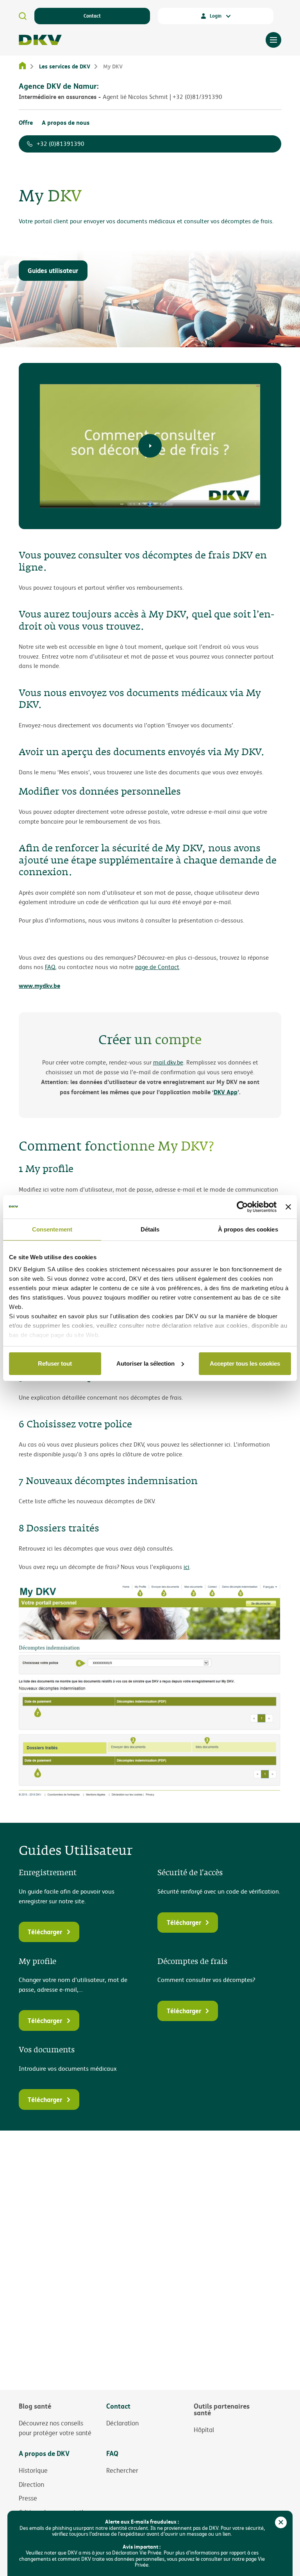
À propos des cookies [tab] (248, 1229)
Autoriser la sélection (146, 1363)
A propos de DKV (44, 2453)
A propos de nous (66, 122)
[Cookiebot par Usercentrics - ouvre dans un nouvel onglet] (242, 1207)
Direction (31, 2484)
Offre (26, 122)
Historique (33, 2470)
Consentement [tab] (52, 1229)
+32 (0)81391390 (61, 144)
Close (281, 2522)
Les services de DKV (65, 66)
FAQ (50, 967)
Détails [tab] (150, 1229)
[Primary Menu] (273, 40)
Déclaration (122, 2423)
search (23, 16)
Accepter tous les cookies (245, 1363)
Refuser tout (55, 1363)
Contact (92, 16)
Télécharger (45, 1932)
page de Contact (157, 967)
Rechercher (122, 2470)
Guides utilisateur (53, 270)
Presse (28, 2498)
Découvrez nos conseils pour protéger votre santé (55, 2428)
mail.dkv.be (168, 1062)
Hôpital (204, 2430)
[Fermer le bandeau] (288, 1207)
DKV (40, 40)
